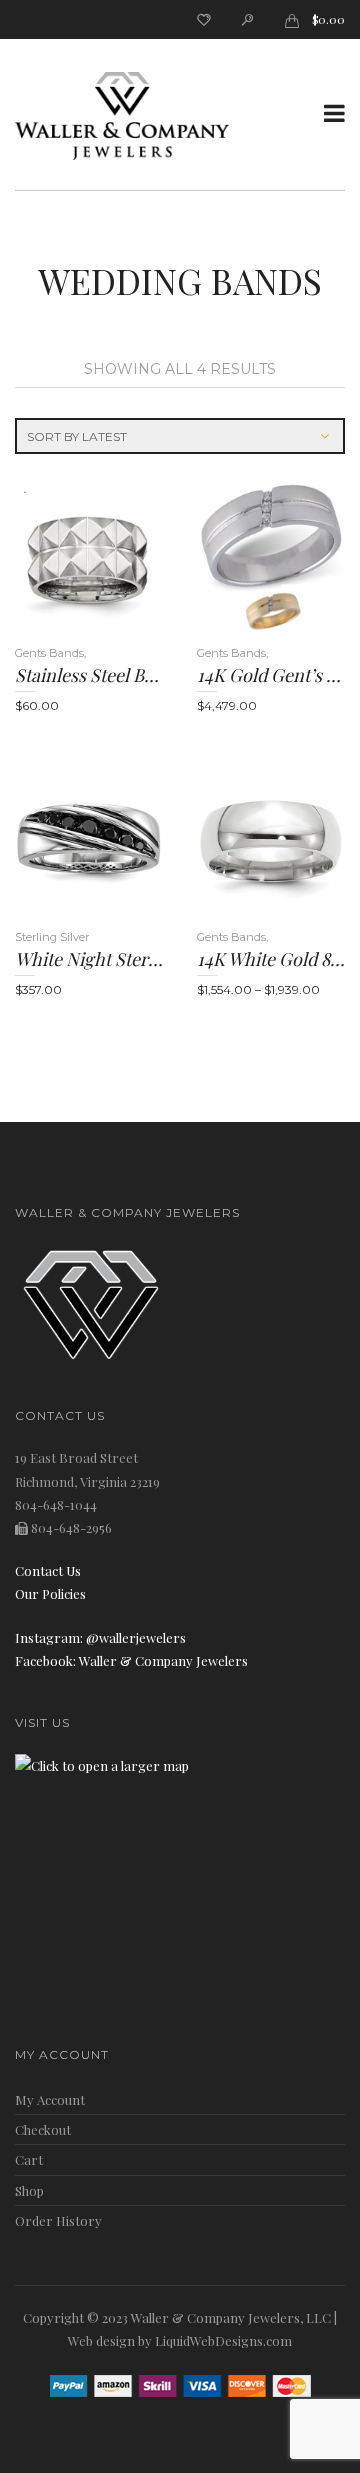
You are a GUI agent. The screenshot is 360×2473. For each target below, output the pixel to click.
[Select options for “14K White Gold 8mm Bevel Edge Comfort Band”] (240, 842)
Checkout (43, 2129)
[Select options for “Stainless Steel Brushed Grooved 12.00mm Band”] (58, 558)
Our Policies (50, 1593)
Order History (58, 2220)
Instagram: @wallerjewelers (100, 1637)
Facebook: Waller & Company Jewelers (131, 1660)
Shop (29, 2190)
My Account (50, 2099)
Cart (29, 2159)
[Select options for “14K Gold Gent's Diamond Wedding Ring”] (240, 558)
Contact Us (48, 1570)
